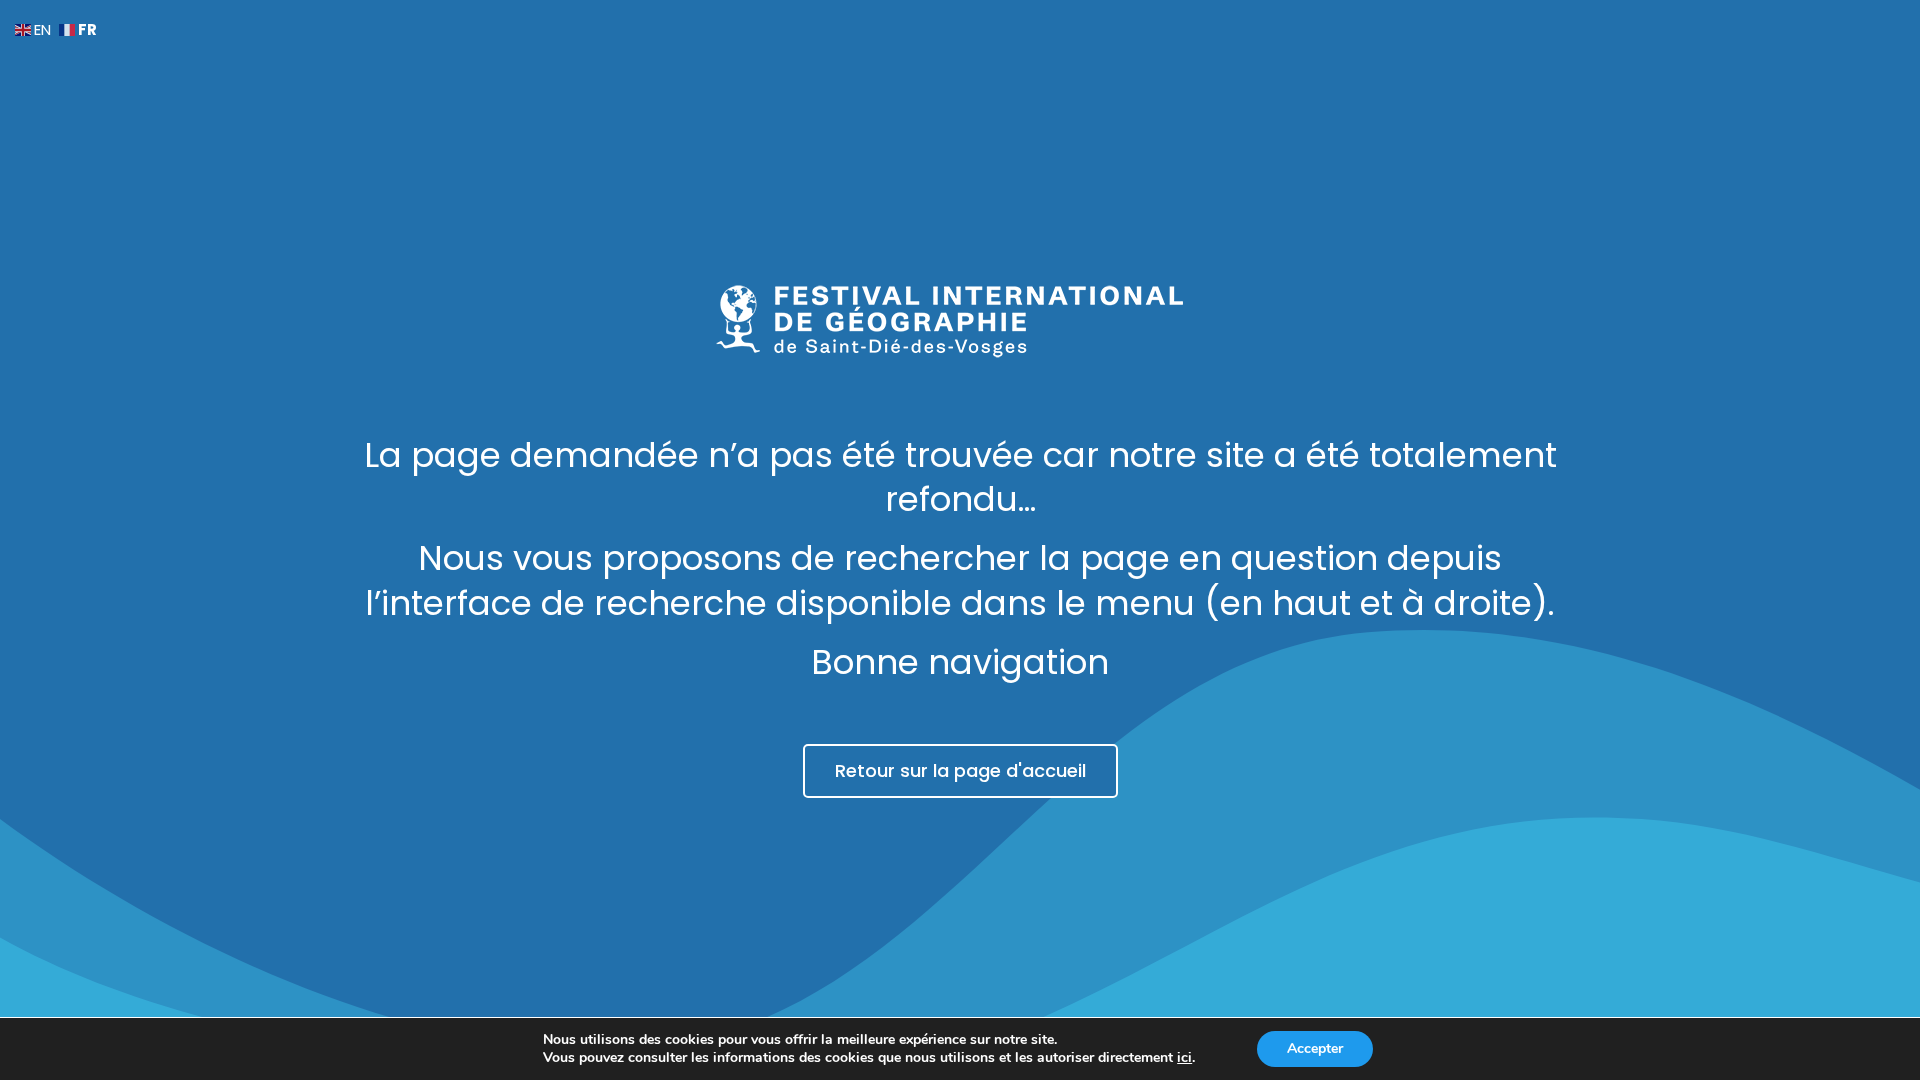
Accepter (1315, 1048)
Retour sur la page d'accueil (960, 770)
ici (1184, 1058)
